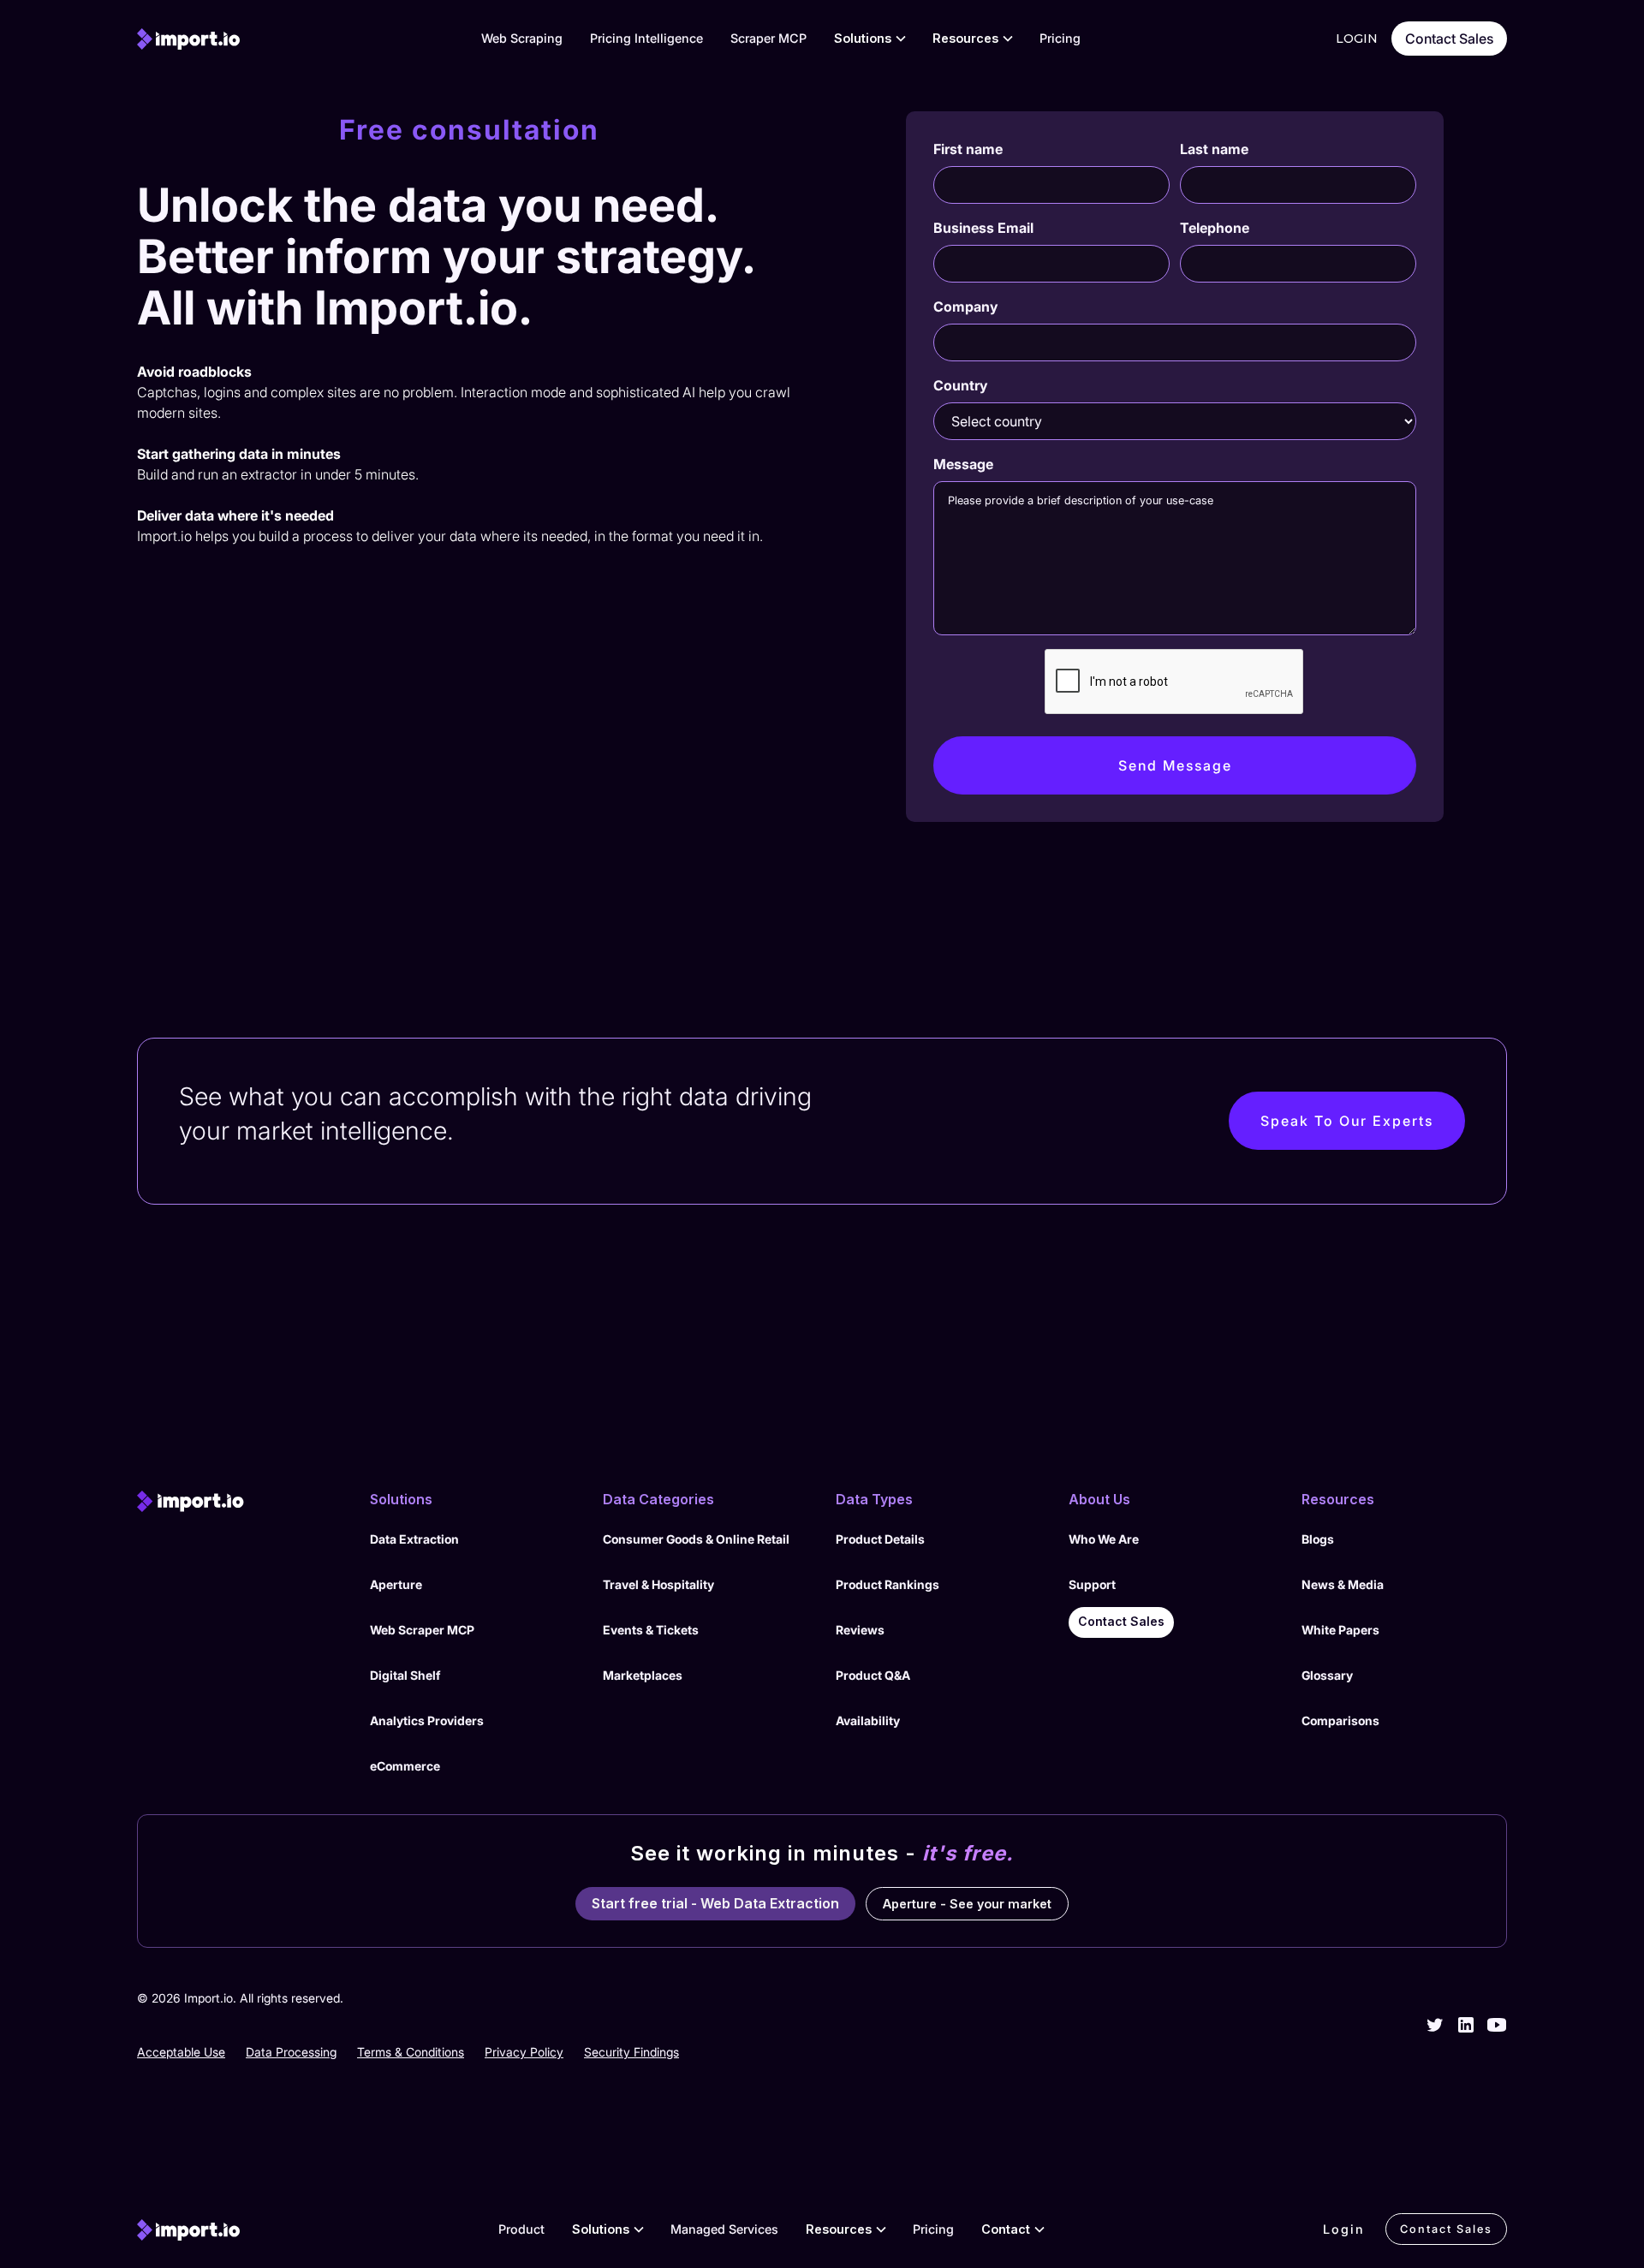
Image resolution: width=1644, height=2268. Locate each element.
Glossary (1327, 1675)
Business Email (983, 228)
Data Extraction (414, 1539)
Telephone (1215, 228)
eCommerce (405, 1766)
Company (965, 307)
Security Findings (631, 2052)
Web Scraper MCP (422, 1630)
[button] (870, 39)
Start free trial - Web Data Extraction (715, 1903)
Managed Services (724, 2229)
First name (968, 149)
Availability (868, 1720)
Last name (1214, 149)
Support (1092, 1584)
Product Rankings (888, 1584)
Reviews (860, 1630)
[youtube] (1497, 2025)
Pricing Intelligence (646, 38)
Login (1344, 2229)
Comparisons (1340, 1720)
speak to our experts (1347, 1121)
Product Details (880, 1539)
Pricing (1060, 38)
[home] (188, 39)
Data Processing (291, 2052)
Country (960, 385)
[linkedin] (1466, 2025)
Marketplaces (643, 1675)
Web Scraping (522, 38)
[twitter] (1435, 2025)
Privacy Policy (524, 2052)
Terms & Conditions (411, 2052)
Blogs (1318, 1539)
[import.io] (240, 1502)
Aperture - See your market (967, 1904)
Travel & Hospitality (658, 1584)
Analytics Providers (427, 1720)
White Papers (1340, 1630)
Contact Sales (1449, 39)
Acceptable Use (181, 2052)
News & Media (1343, 1584)
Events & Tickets (651, 1630)
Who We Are (1104, 1539)
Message (963, 464)
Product (521, 2229)
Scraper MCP (768, 38)
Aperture (396, 1584)
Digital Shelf (405, 1675)
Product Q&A (873, 1675)
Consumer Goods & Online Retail (696, 1539)
